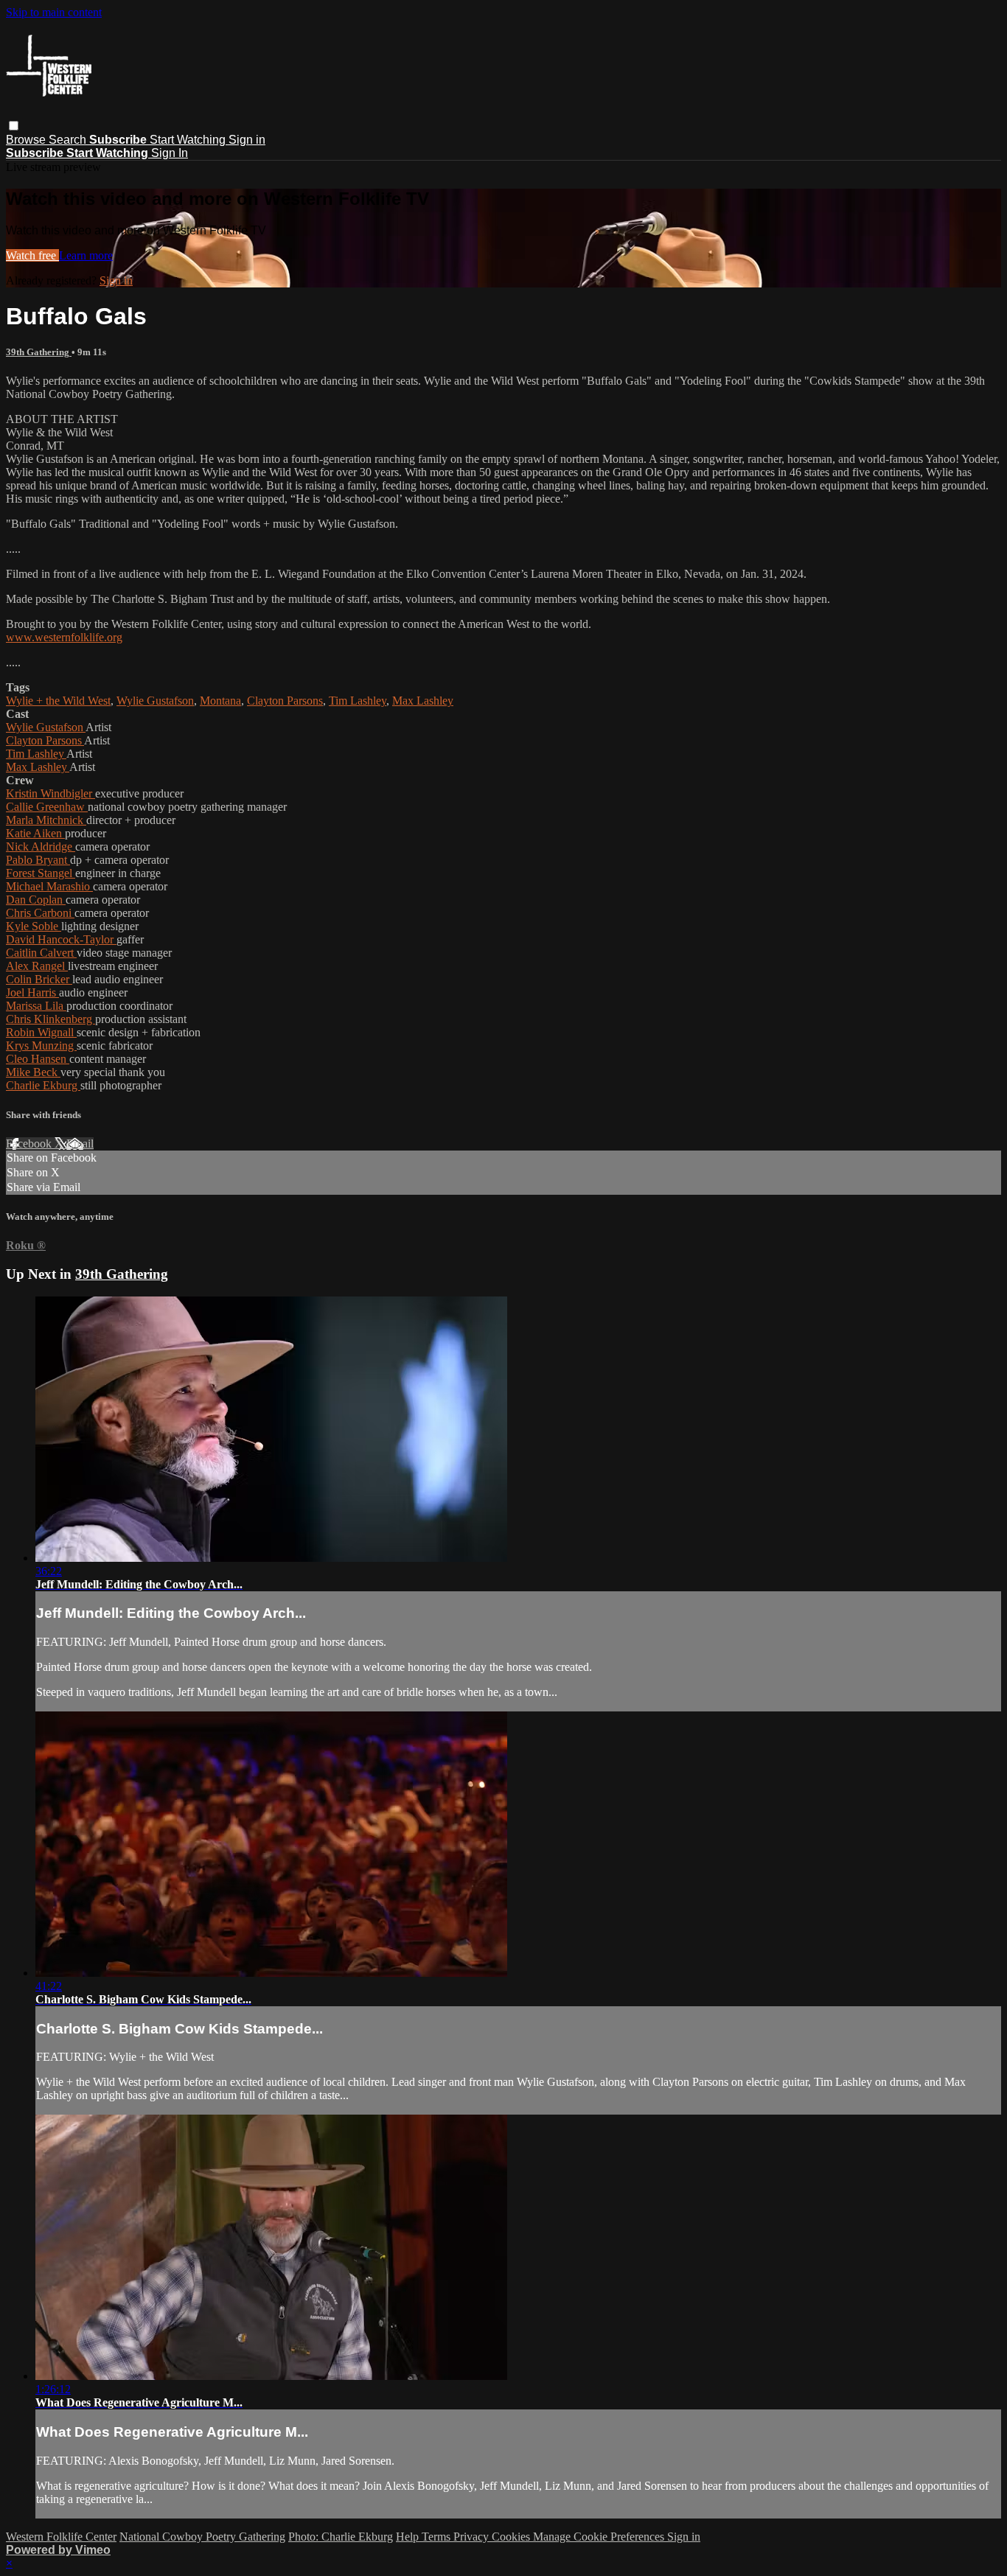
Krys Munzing (41, 1046)
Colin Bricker (39, 979)
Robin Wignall (41, 1032)
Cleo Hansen (38, 1059)
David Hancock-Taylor (61, 939)
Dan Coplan (36, 900)
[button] (14, 126)
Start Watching (189, 140)
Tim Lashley (358, 701)
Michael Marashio (49, 886)
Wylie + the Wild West (58, 701)
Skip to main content (54, 12)
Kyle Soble (34, 926)
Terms (438, 2537)
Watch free (32, 255)
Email (80, 1144)
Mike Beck (33, 1072)
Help (409, 2537)
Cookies (512, 2537)
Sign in (247, 140)
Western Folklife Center (61, 2537)
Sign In (170, 153)
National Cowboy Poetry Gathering (202, 2537)
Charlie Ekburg (43, 1085)
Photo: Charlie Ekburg (341, 2537)
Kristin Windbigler (50, 793)
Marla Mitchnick (46, 820)
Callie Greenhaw (47, 807)
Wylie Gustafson (155, 701)
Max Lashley (423, 701)
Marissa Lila (36, 1006)
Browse (27, 140)
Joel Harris (32, 992)
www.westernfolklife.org (64, 637)
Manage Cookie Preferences (600, 2537)
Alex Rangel (37, 966)
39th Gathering (39, 352)
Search (69, 140)
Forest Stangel (41, 873)
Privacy (473, 2537)
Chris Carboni (40, 913)
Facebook (30, 1144)
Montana (220, 701)
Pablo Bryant (38, 860)
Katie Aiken (35, 833)
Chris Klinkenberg (50, 1019)
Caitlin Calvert (41, 953)
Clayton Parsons (285, 701)
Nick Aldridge (41, 847)
